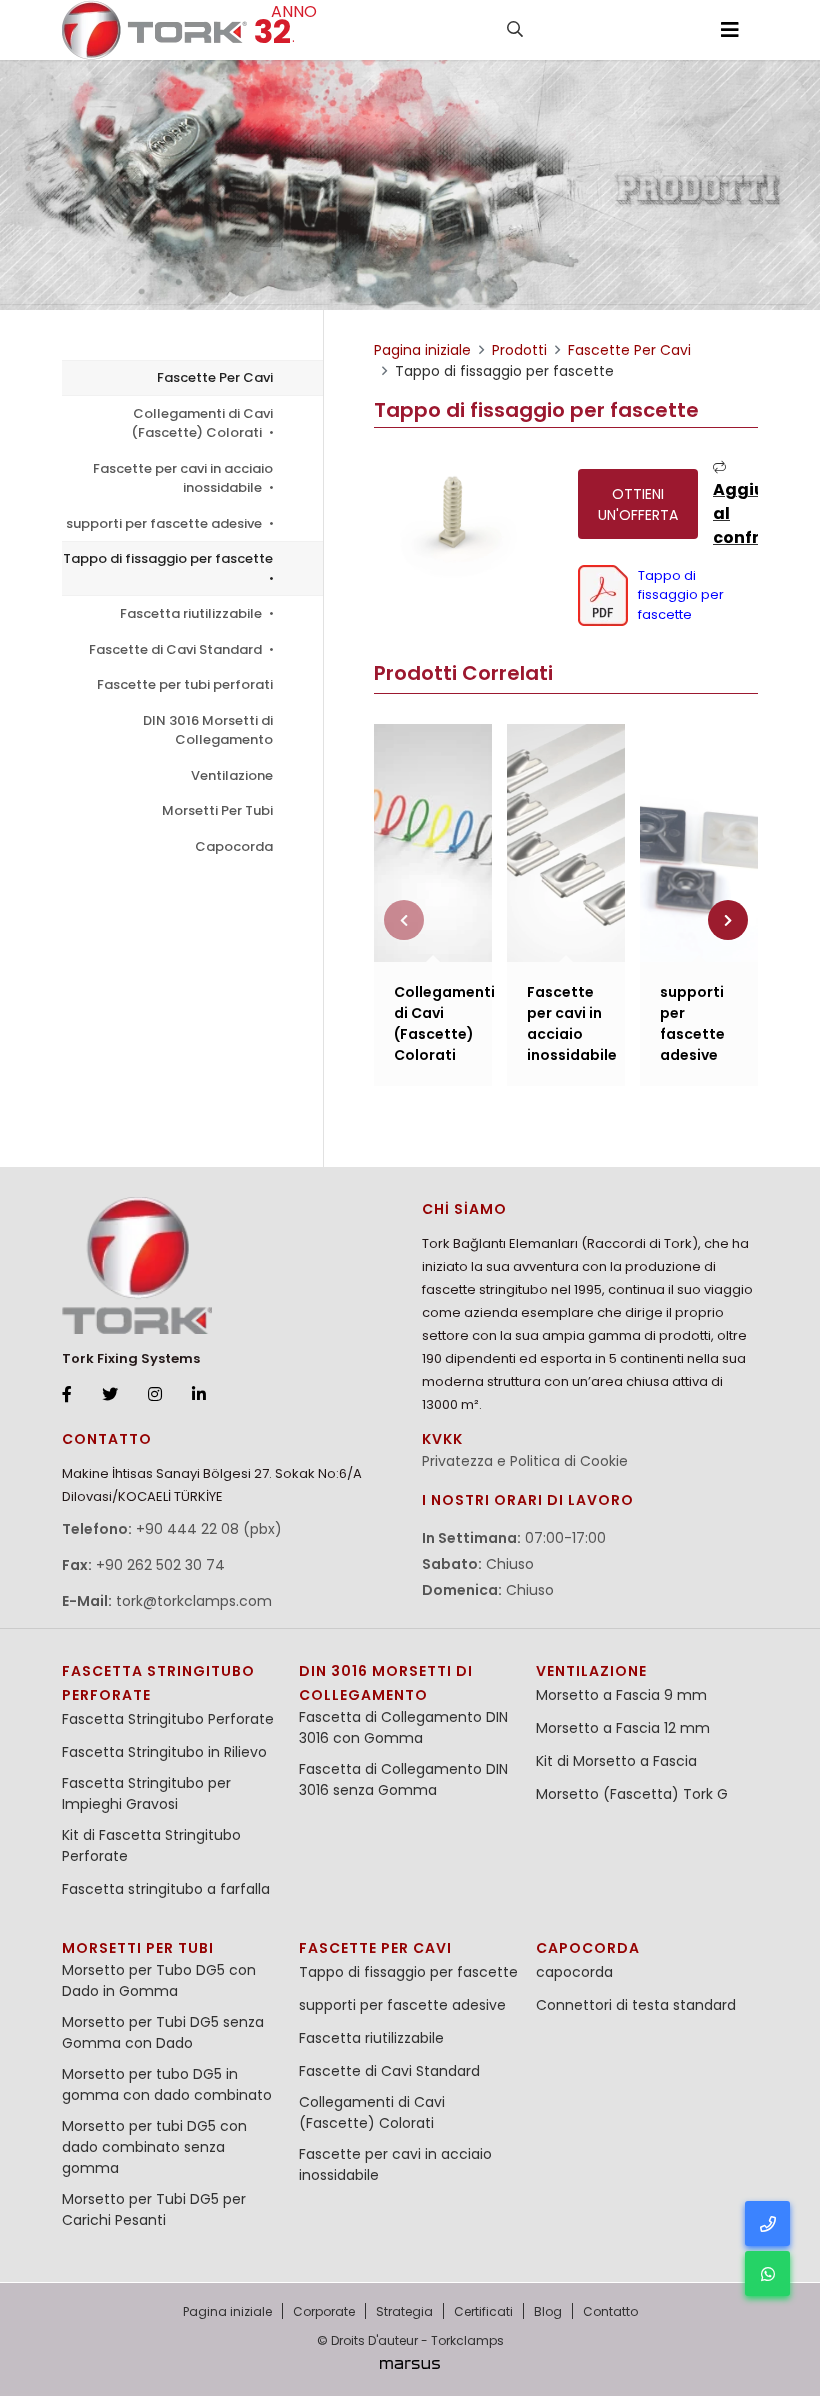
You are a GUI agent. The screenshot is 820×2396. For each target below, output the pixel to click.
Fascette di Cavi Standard (177, 649)
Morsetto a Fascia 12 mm (623, 1728)
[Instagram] (155, 1395)
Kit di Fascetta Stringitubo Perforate (151, 1845)
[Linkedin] (199, 1395)
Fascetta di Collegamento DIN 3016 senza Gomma (403, 1779)
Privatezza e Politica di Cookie (525, 1461)
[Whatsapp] (767, 2273)
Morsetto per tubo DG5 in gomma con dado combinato (167, 2084)
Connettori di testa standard (636, 2005)
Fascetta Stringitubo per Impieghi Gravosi (146, 1793)
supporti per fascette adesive (165, 523)
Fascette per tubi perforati (185, 684)
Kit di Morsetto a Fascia (616, 1761)
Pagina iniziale (227, 2311)
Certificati (483, 2311)
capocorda (588, 1948)
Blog (548, 2311)
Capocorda (234, 846)
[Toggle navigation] (730, 30)
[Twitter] (110, 1395)
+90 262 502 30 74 (160, 1565)
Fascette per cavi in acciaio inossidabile (183, 478)
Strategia (404, 2311)
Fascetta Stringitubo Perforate (168, 1719)
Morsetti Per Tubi (217, 810)
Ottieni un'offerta (638, 504)
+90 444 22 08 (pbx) (209, 1529)
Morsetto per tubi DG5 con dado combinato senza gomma (154, 2147)
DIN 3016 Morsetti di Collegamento (208, 730)
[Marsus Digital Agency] (410, 2364)
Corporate (324, 2311)
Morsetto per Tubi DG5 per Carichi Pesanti (154, 2209)
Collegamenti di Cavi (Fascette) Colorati (202, 423)
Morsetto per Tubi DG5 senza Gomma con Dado (163, 2032)
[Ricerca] (515, 30)
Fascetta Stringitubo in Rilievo (164, 1752)
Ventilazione (232, 775)
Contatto (610, 2311)
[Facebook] (67, 1395)
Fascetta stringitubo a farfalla (166, 1889)
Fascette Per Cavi (215, 377)
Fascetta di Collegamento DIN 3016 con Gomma (403, 1727)
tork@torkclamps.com (194, 1601)
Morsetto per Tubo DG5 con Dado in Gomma (159, 1980)
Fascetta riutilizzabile (192, 613)
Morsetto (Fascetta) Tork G (632, 1794)
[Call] (767, 2223)
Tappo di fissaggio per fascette (168, 558)
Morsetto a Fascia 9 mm (621, 1695)
